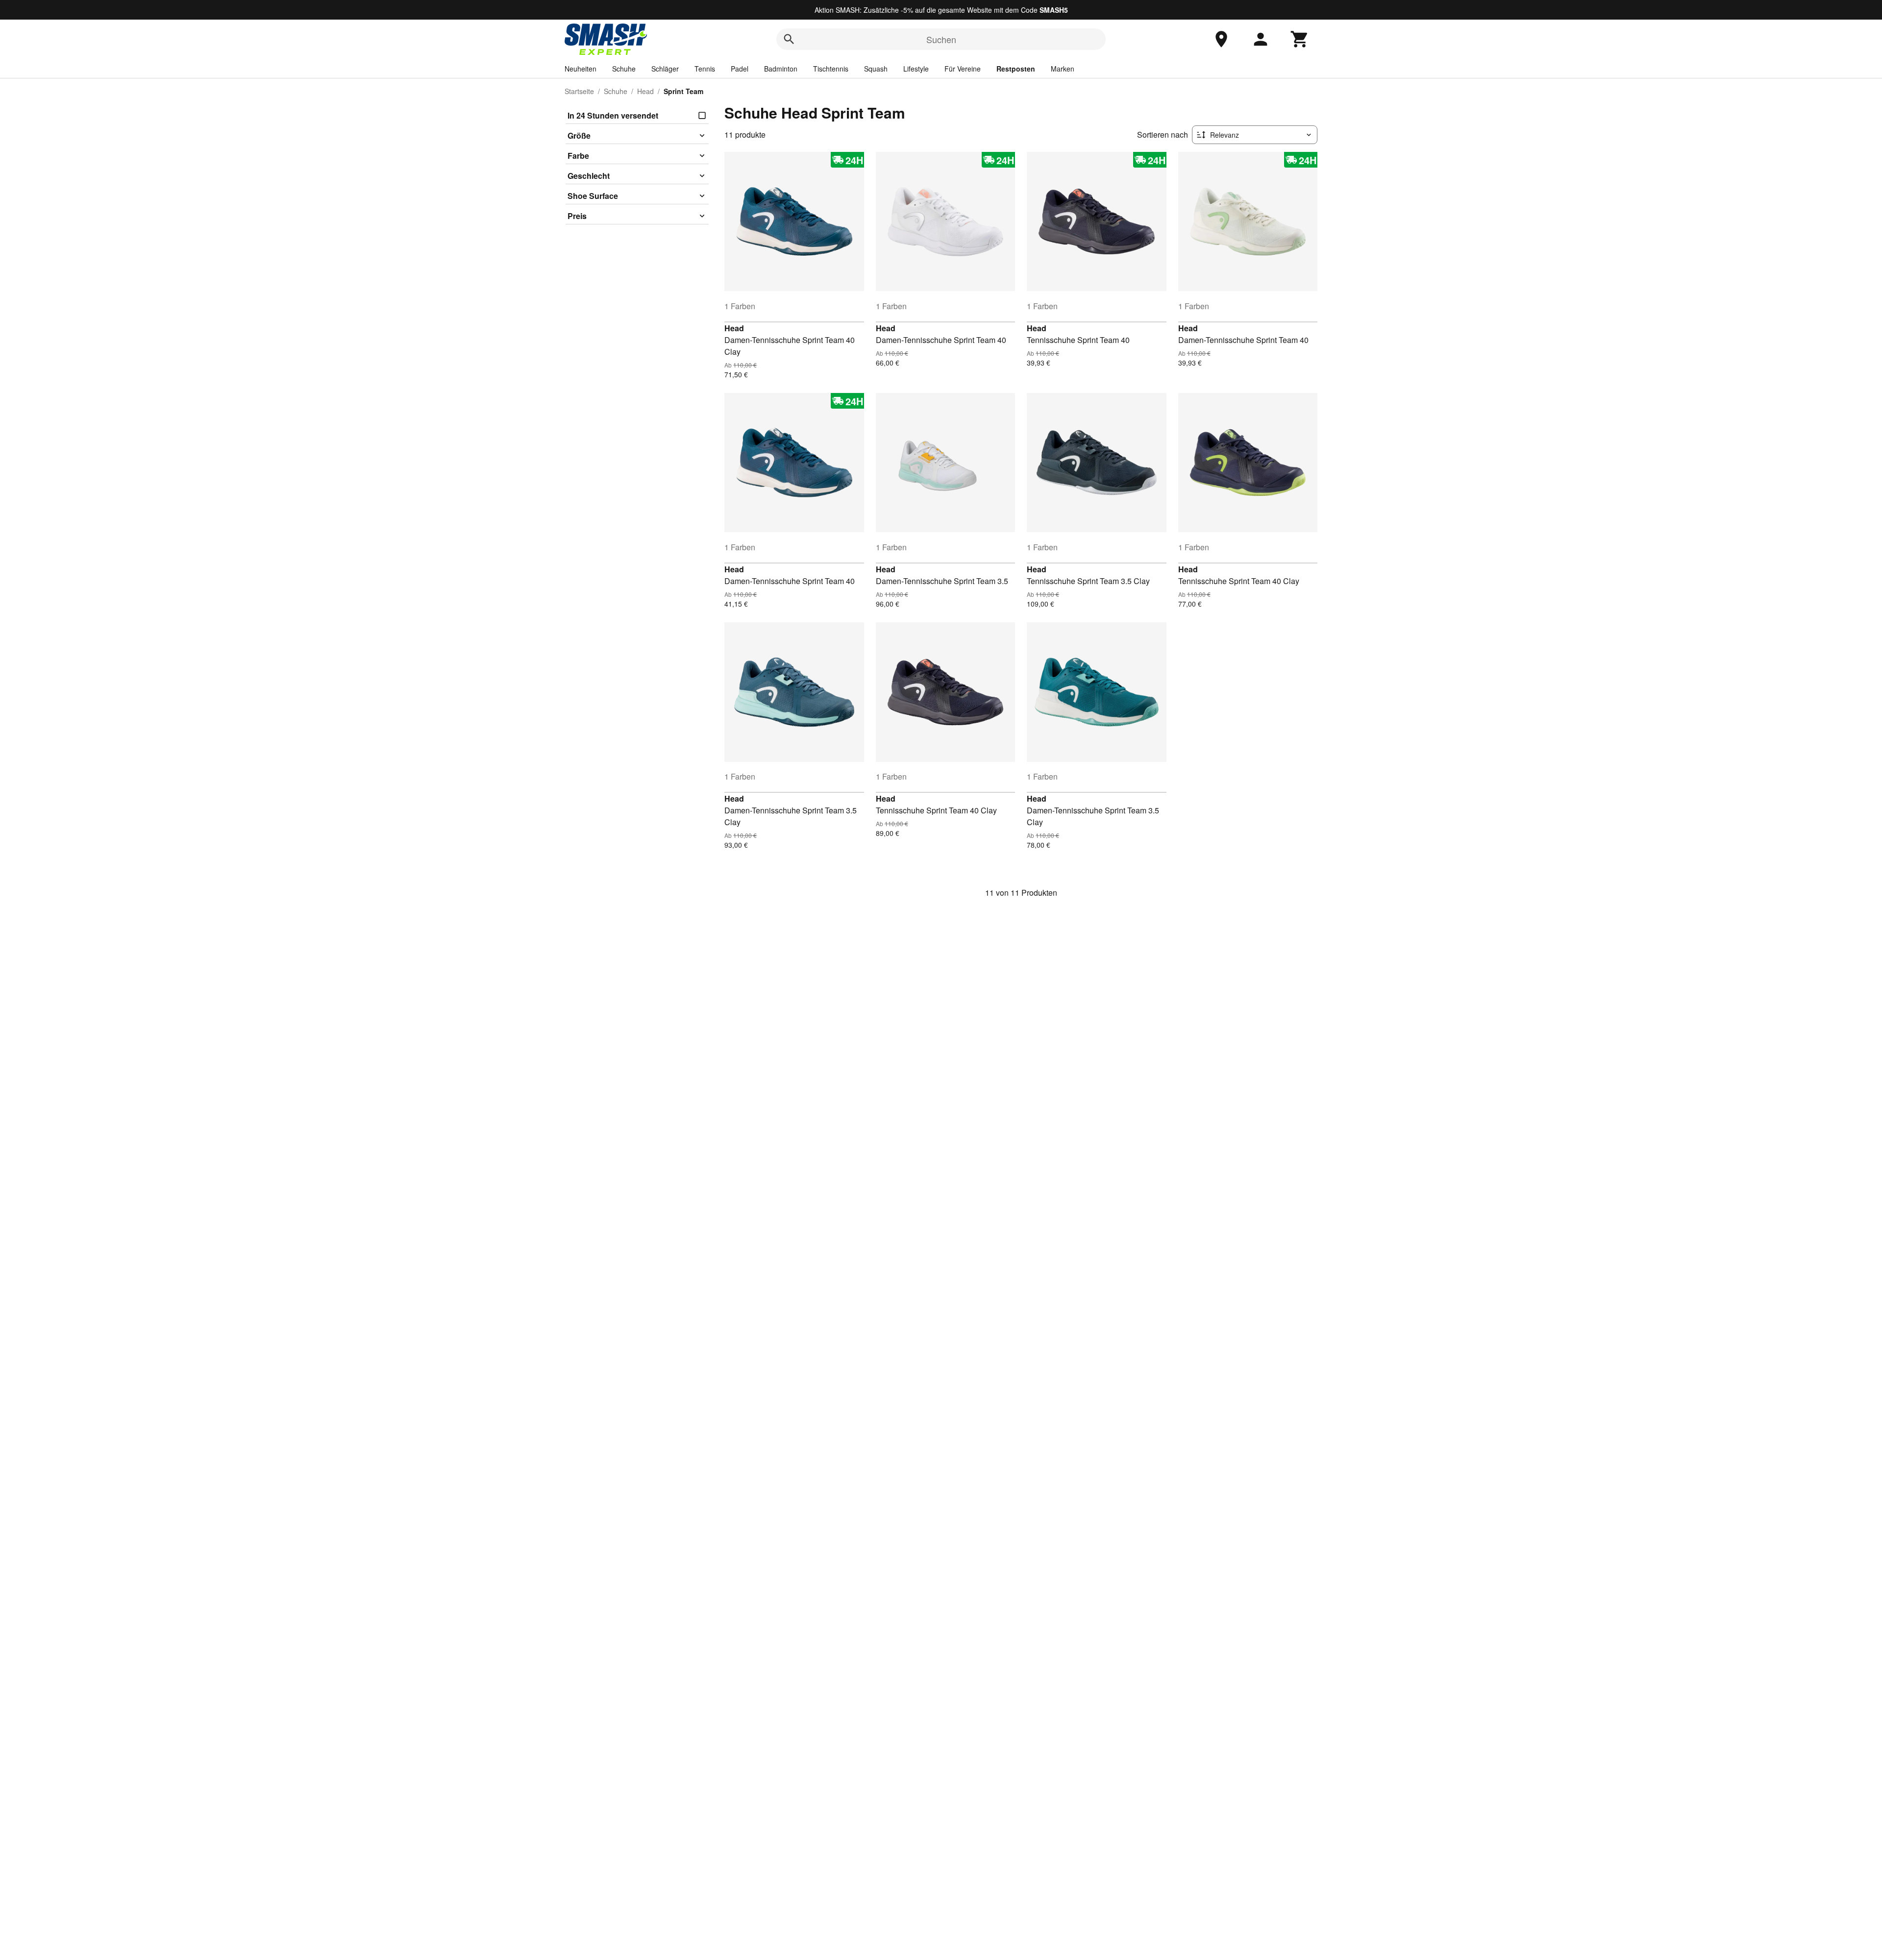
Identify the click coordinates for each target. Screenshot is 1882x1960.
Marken (1063, 69)
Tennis (705, 69)
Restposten (1016, 69)
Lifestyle (916, 69)
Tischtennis (831, 69)
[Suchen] (789, 39)
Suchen (941, 39)
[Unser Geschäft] (1221, 39)
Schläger (665, 69)
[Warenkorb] (1300, 39)
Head (645, 91)
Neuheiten (581, 69)
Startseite (579, 91)
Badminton (781, 69)
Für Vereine (963, 69)
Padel (740, 69)
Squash (876, 69)
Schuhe (624, 69)
